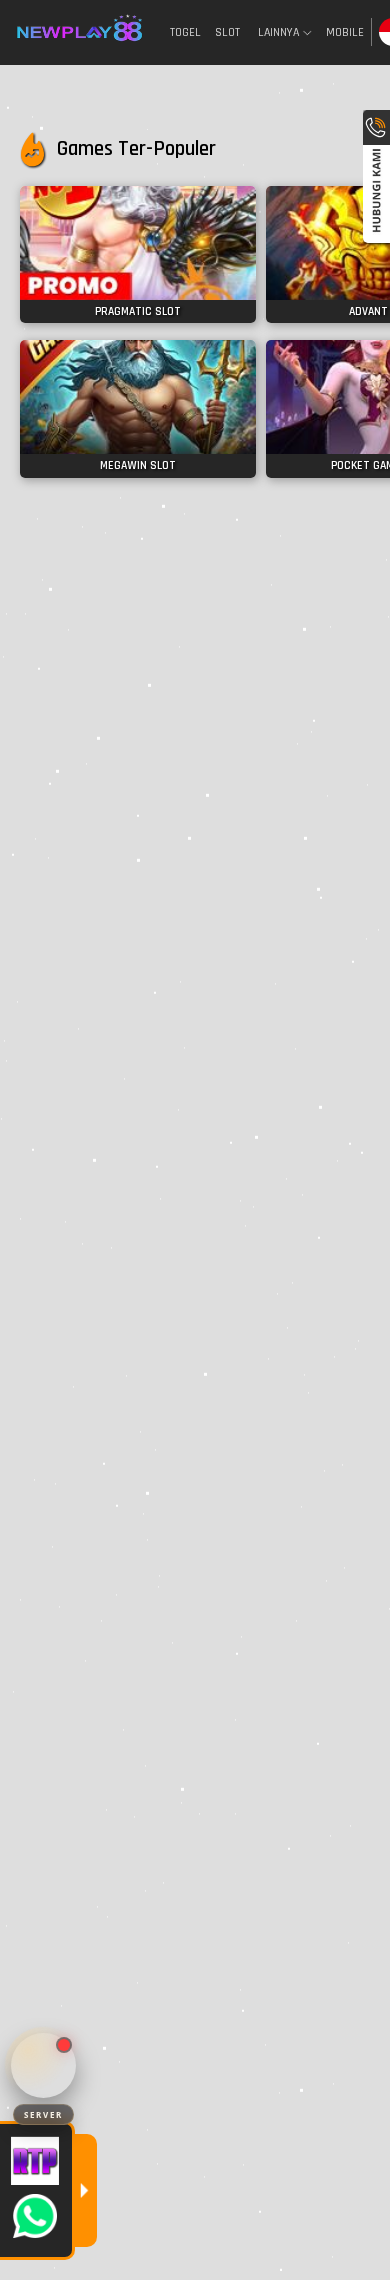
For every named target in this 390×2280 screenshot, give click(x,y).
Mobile (345, 32)
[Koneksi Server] (43, 2065)
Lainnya (278, 33)
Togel (185, 32)
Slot (227, 32)
